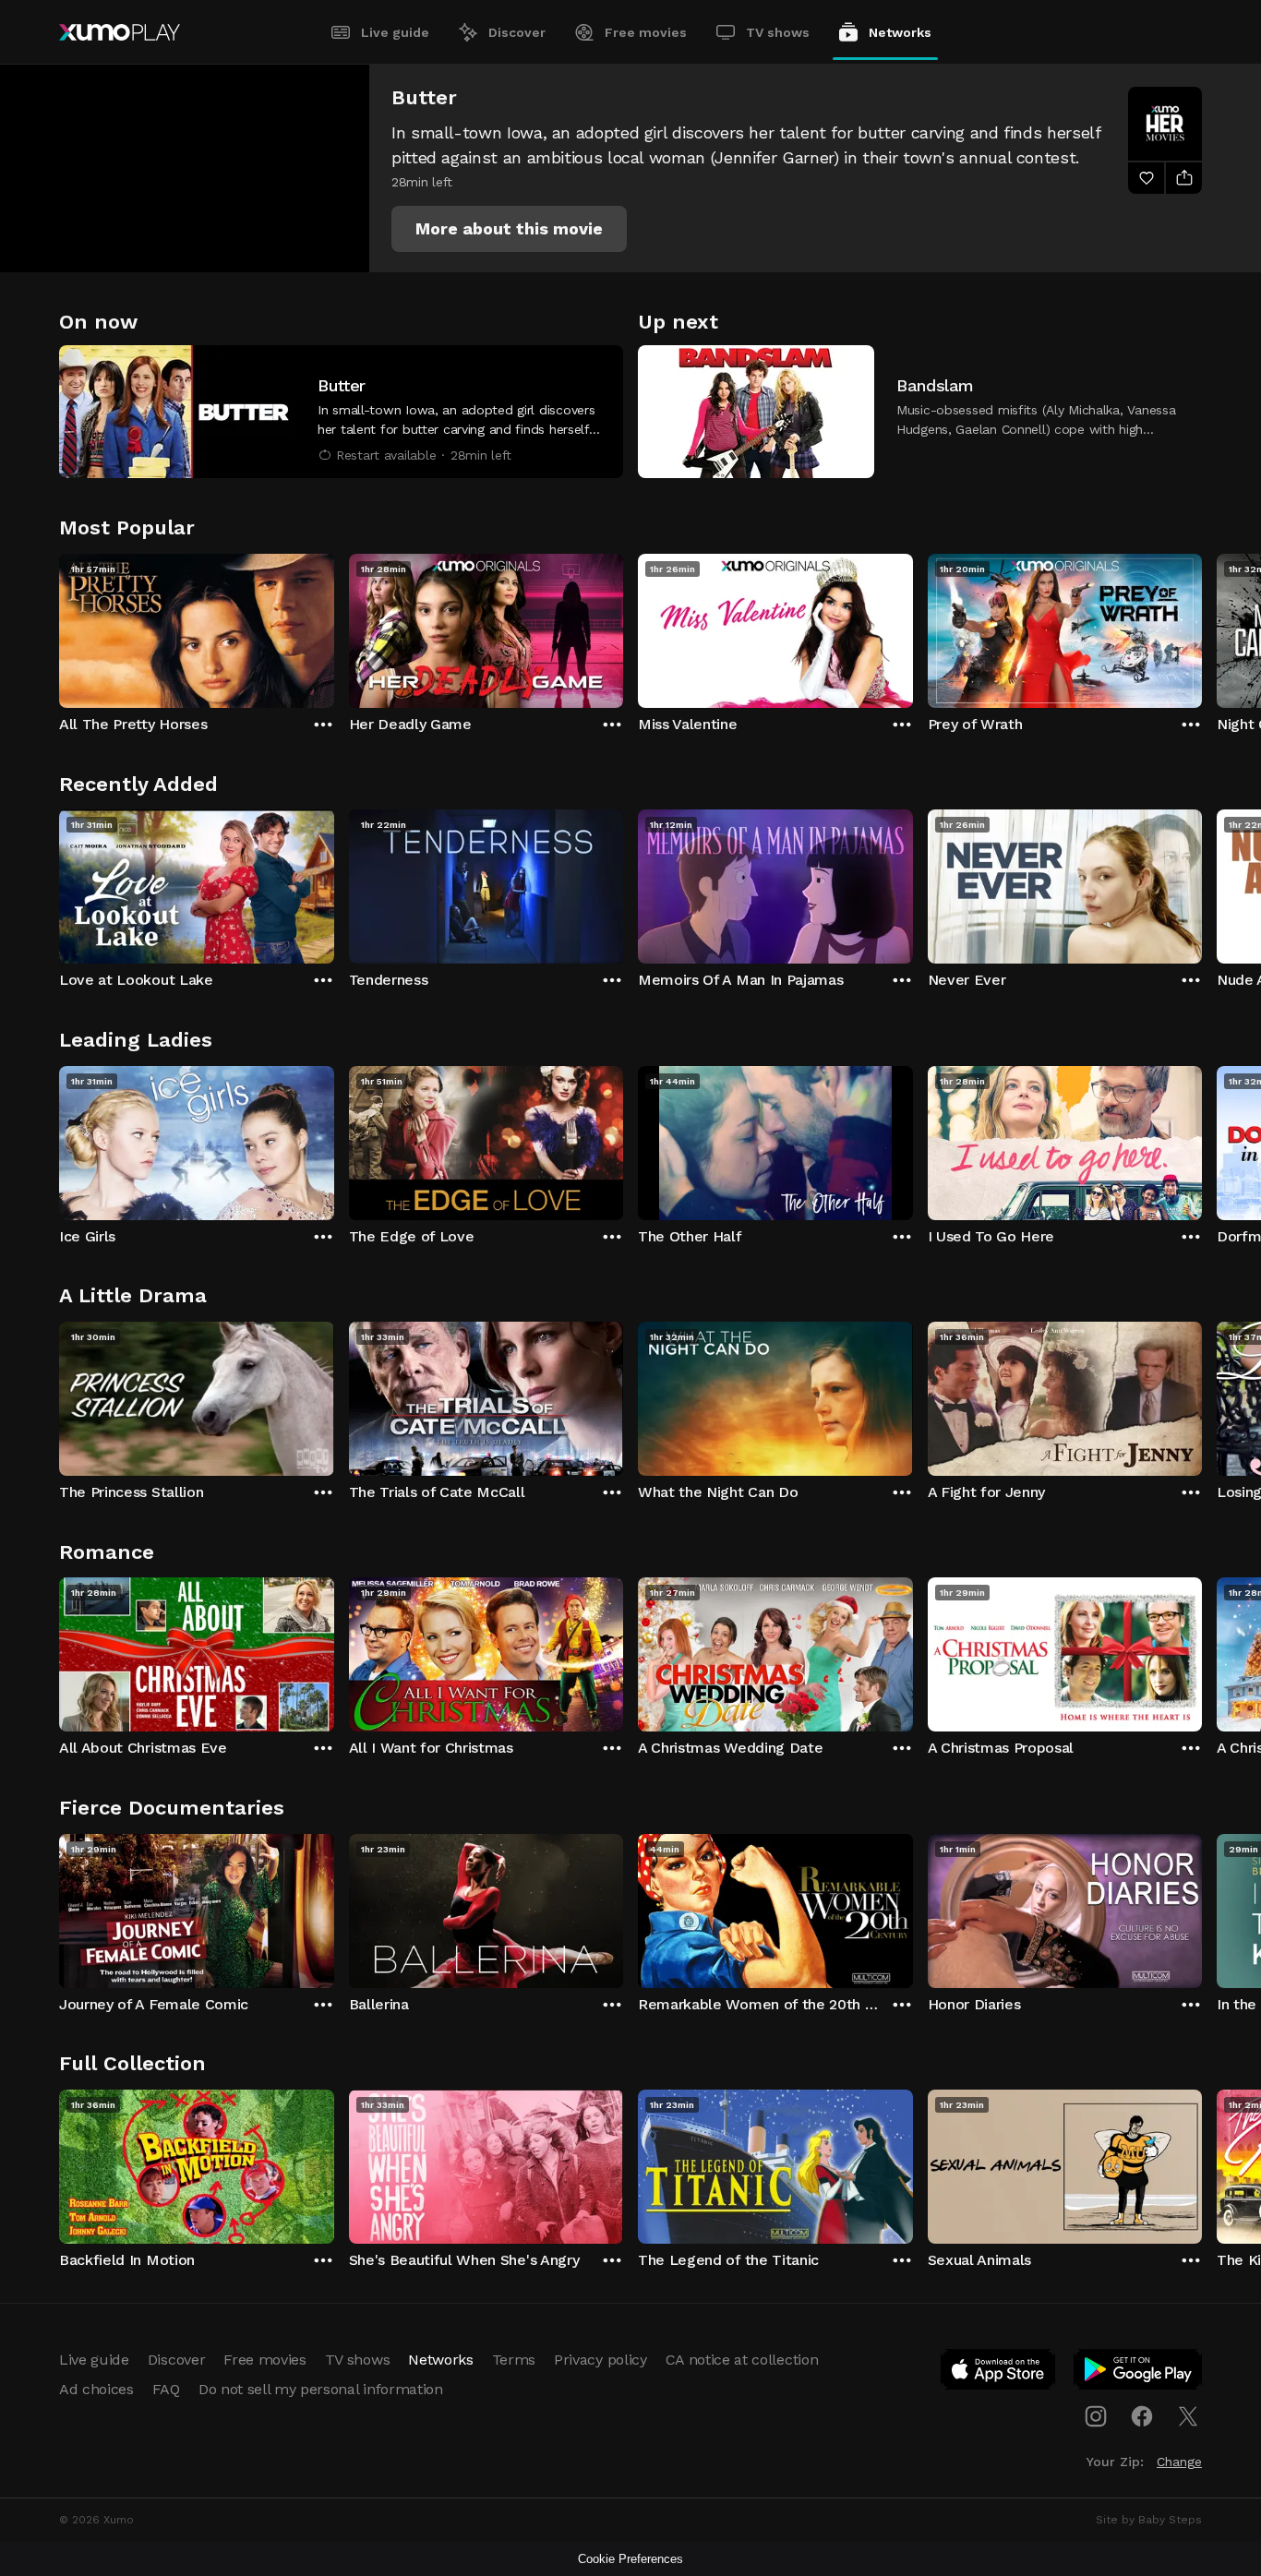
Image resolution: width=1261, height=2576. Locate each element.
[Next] (1202, 627)
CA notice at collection (742, 2360)
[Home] (120, 32)
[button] (509, 229)
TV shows (778, 32)
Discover (517, 32)
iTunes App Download (999, 2373)
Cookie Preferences (630, 2559)
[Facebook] (1142, 2416)
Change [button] (1179, 2462)
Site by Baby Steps (1149, 2520)
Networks (900, 32)
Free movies (646, 32)
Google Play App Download (1139, 2373)
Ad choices (96, 2389)
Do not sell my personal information (321, 2389)
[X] (1188, 2416)
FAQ (166, 2389)
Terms (514, 2360)
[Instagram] (1096, 2416)
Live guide (395, 32)
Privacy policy (600, 2360)
